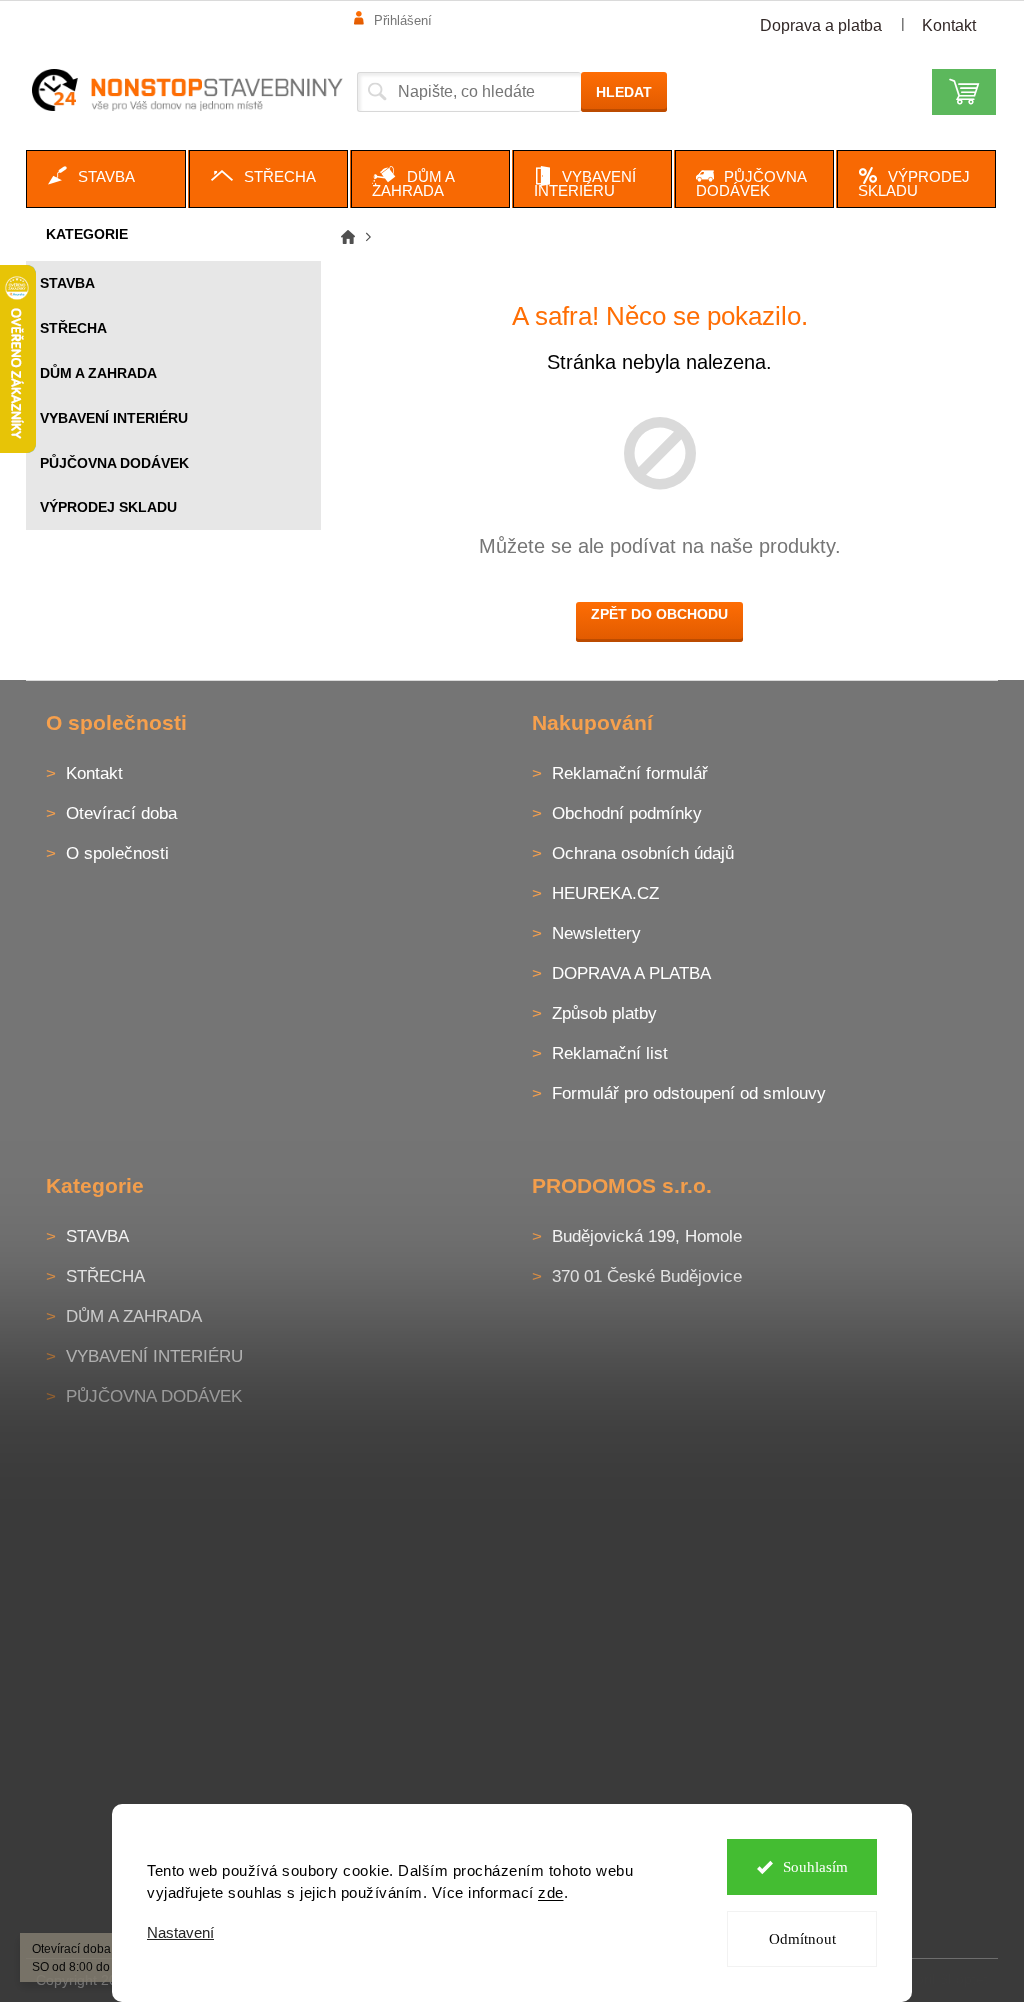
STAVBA (67, 283)
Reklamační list (610, 1053)
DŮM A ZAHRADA (98, 373)
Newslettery (596, 933)
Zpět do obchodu (659, 614)
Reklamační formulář (630, 773)
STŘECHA (73, 328)
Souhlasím (815, 1867)
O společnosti (117, 853)
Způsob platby (604, 1013)
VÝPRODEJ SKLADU (108, 507)
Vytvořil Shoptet (939, 1979)
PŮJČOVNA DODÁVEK (114, 463)
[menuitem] (106, 179)
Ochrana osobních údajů (643, 853)
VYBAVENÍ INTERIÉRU (114, 418)
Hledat (624, 92)
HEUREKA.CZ (605, 893)
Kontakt (949, 25)
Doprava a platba (821, 25)
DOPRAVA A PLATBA (631, 973)
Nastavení (180, 1932)
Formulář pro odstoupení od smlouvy (689, 1093)
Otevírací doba (121, 813)
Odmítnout (802, 1939)
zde (551, 1892)
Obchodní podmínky (627, 813)
